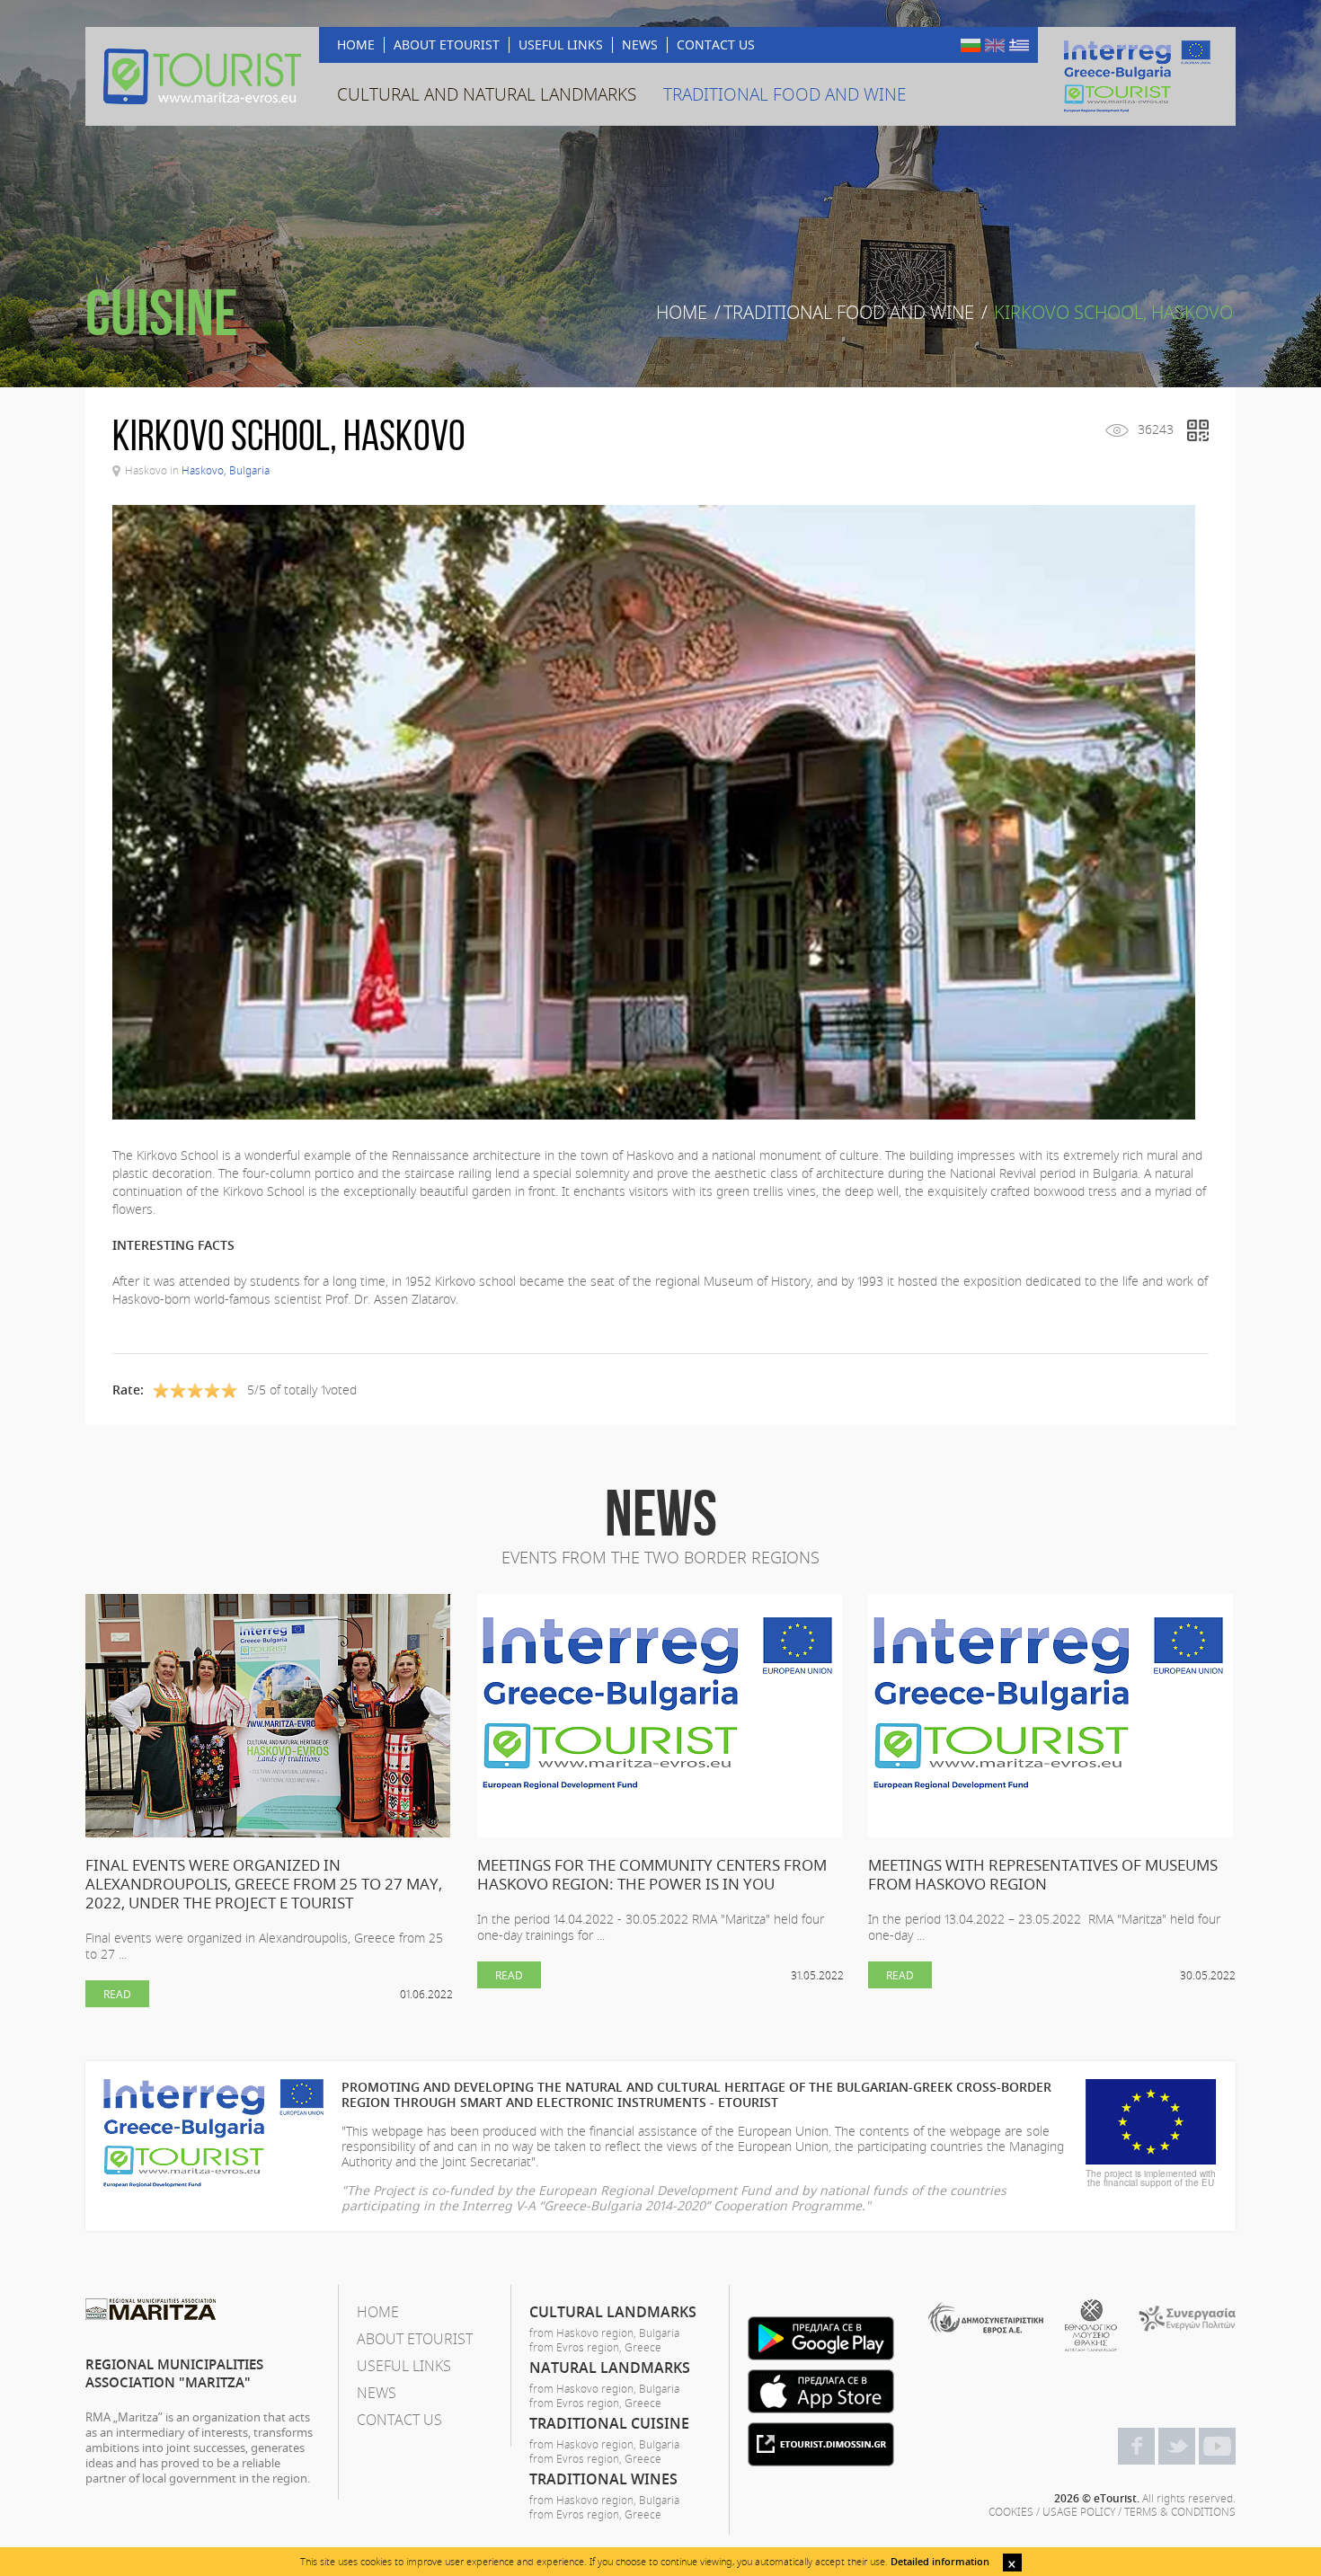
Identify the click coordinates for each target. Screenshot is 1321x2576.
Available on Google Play (821, 2338)
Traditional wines (603, 2479)
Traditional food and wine (849, 313)
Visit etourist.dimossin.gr (821, 2444)
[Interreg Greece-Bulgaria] (1137, 76)
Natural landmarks (610, 2368)
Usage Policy (1079, 2511)
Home (682, 313)
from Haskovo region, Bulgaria (604, 2333)
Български (971, 45)
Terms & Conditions (1180, 2511)
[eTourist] (202, 76)
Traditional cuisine (609, 2423)
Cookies (1011, 2511)
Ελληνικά (1019, 45)
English (995, 45)
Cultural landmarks (613, 2312)
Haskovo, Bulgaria (226, 470)
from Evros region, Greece (595, 2347)
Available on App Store (821, 2391)
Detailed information (940, 2561)
